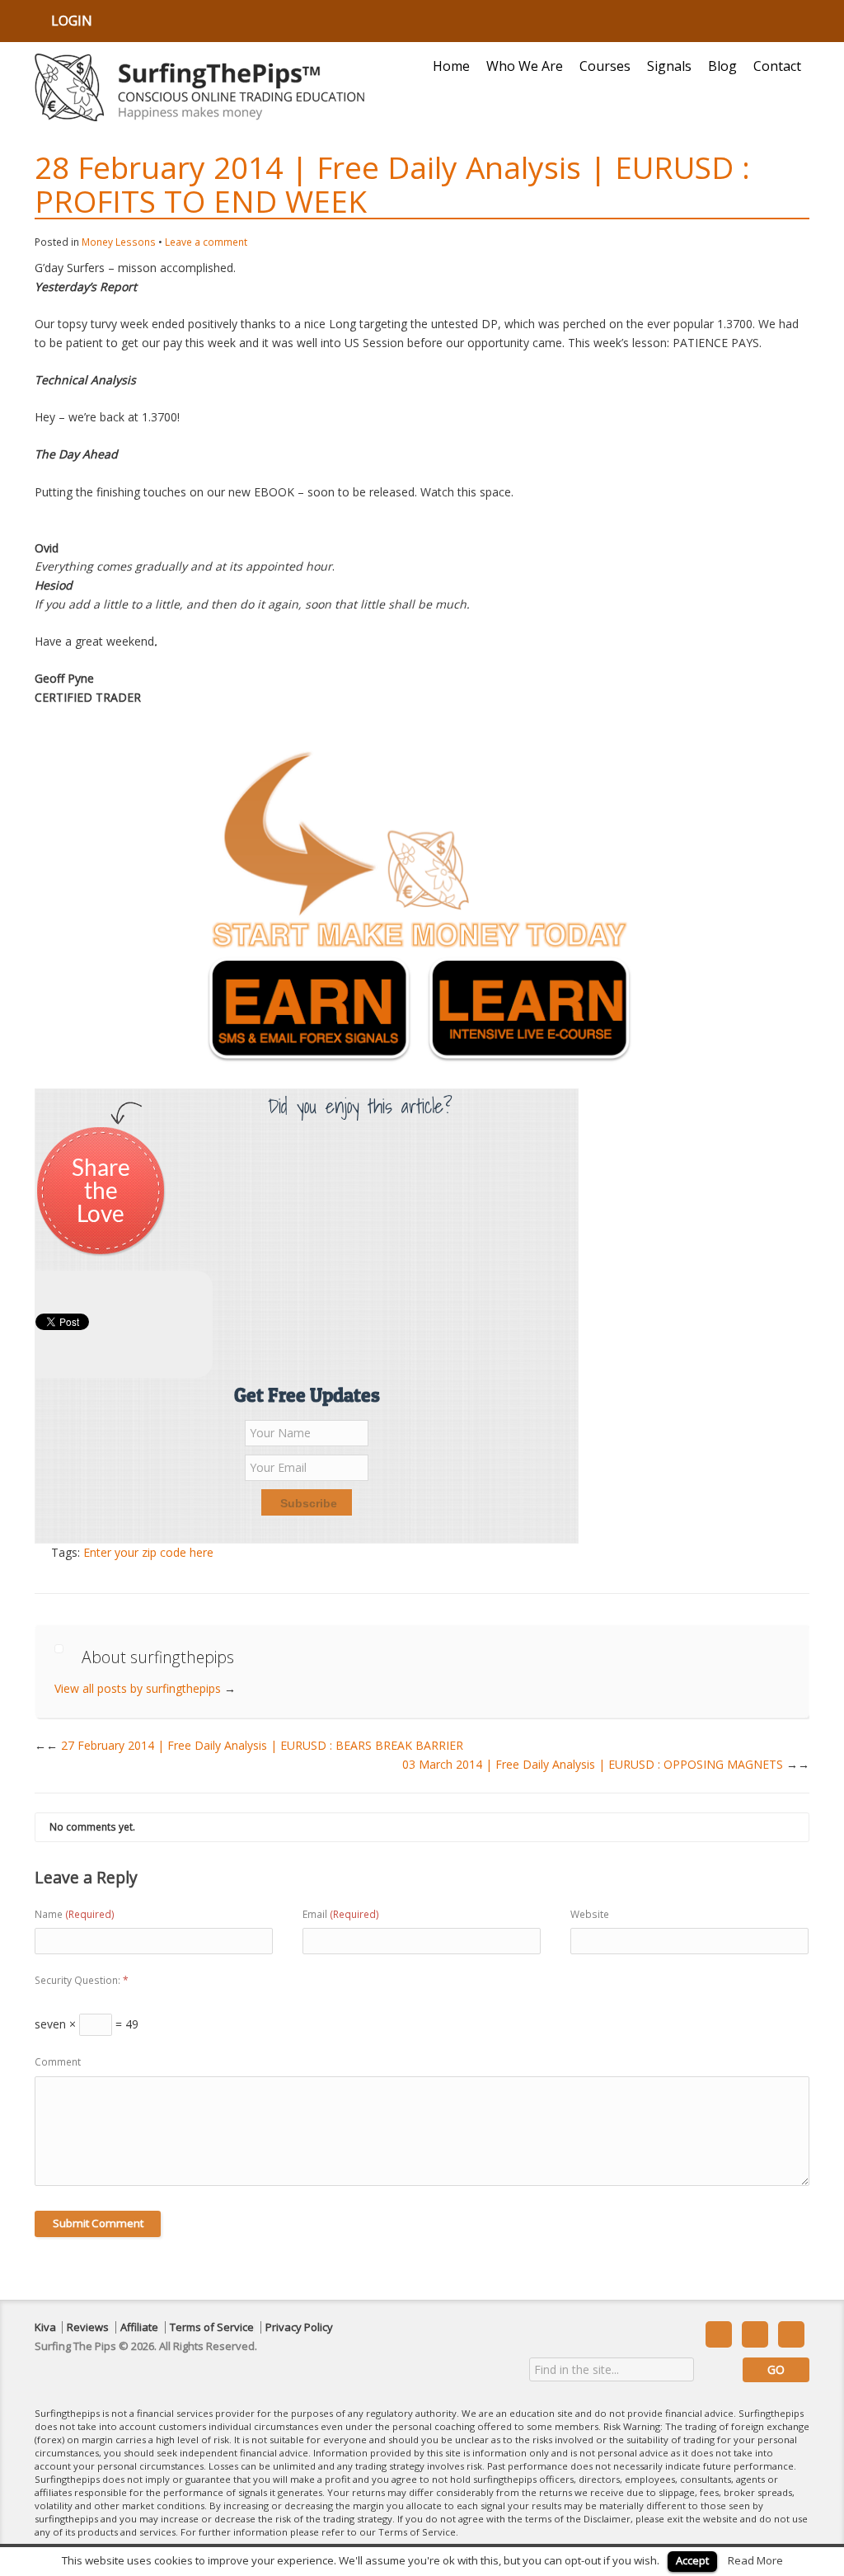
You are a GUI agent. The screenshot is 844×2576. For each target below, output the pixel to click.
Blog (722, 66)
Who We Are (525, 66)
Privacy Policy (299, 2327)
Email (341, 1914)
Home (451, 66)
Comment (58, 2062)
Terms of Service (212, 2327)
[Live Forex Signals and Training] (199, 87)
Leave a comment (206, 242)
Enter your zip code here (148, 1552)
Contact (777, 66)
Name (75, 1914)
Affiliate (139, 2327)
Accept (692, 2560)
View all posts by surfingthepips (145, 1688)
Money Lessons (119, 242)
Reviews (88, 2327)
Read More (755, 2560)
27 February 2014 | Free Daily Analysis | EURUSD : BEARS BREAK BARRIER (255, 1745)
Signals (669, 66)
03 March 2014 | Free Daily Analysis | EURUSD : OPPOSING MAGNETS (606, 1764)
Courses (605, 66)
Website (590, 1914)
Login (72, 21)
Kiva (45, 2327)
